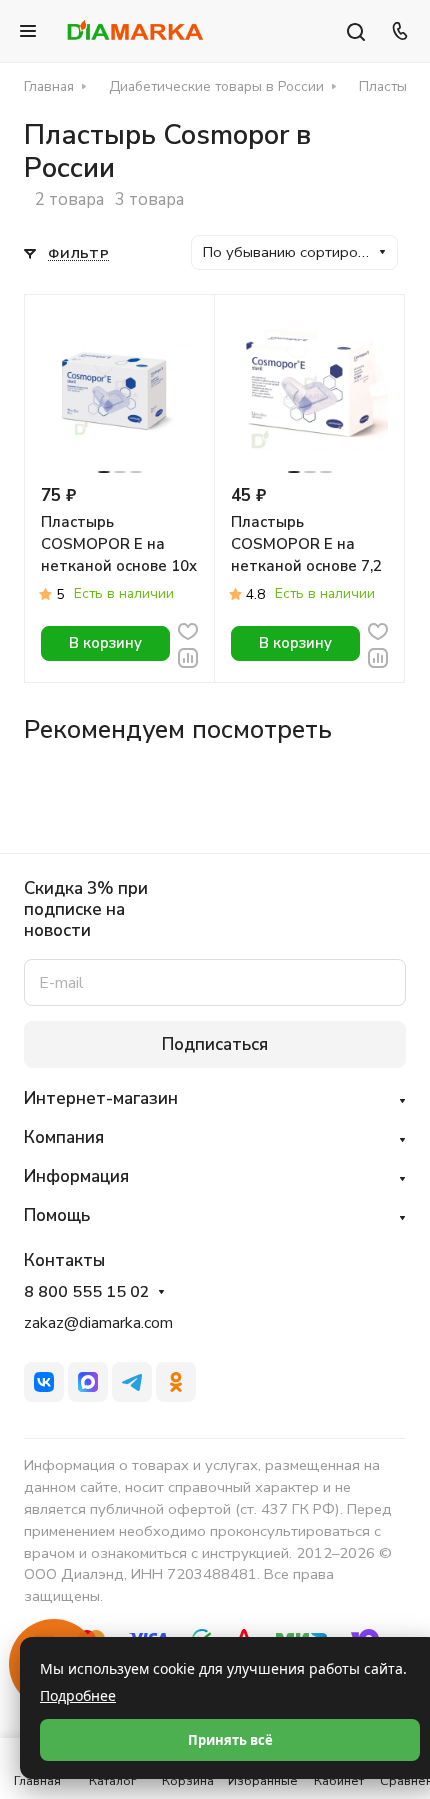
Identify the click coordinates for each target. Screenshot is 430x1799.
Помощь (57, 1215)
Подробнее (78, 1695)
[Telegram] (132, 1382)
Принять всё (230, 1740)
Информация (76, 1176)
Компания (64, 1137)
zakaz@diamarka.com (98, 1323)
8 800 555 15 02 (87, 1292)
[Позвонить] (397, 31)
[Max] (88, 1382)
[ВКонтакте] (44, 1382)
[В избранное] (188, 629)
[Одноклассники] (176, 1382)
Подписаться (215, 1044)
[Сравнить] (188, 656)
